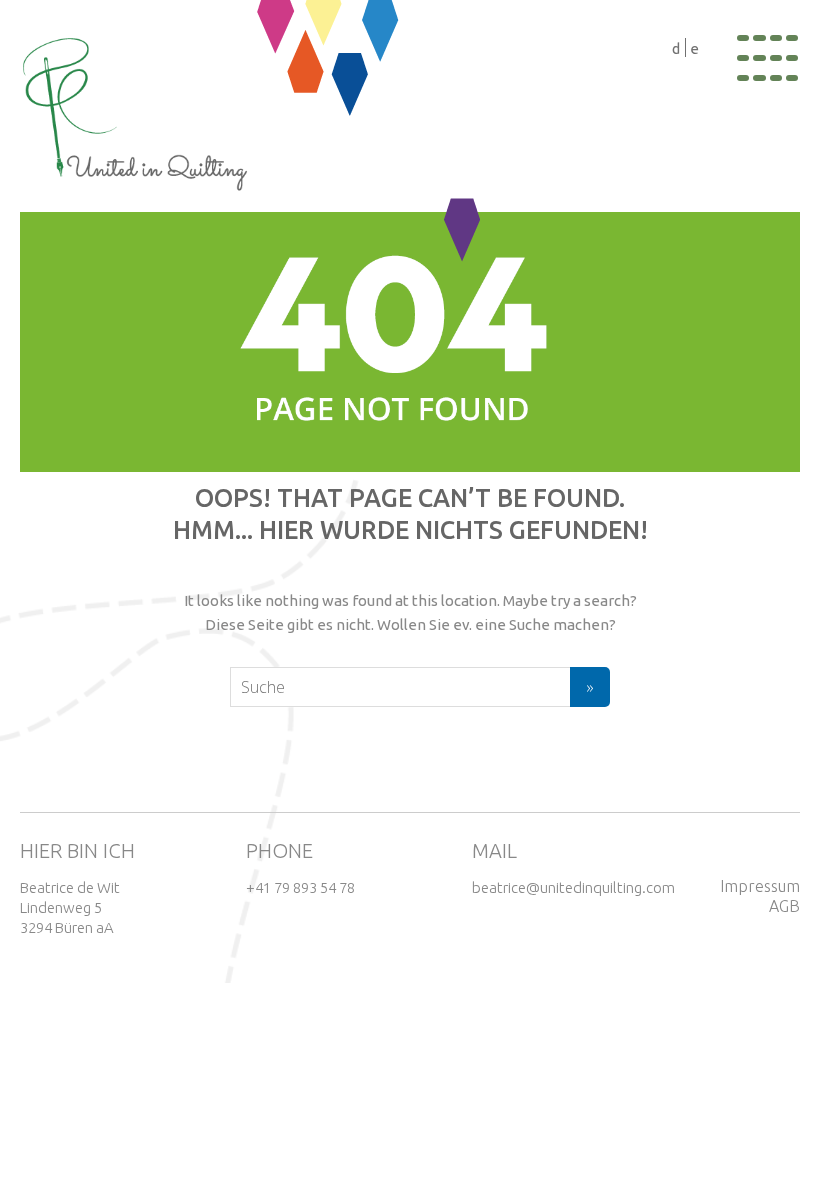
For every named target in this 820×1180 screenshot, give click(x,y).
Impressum (760, 886)
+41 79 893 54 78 (300, 887)
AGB (784, 906)
